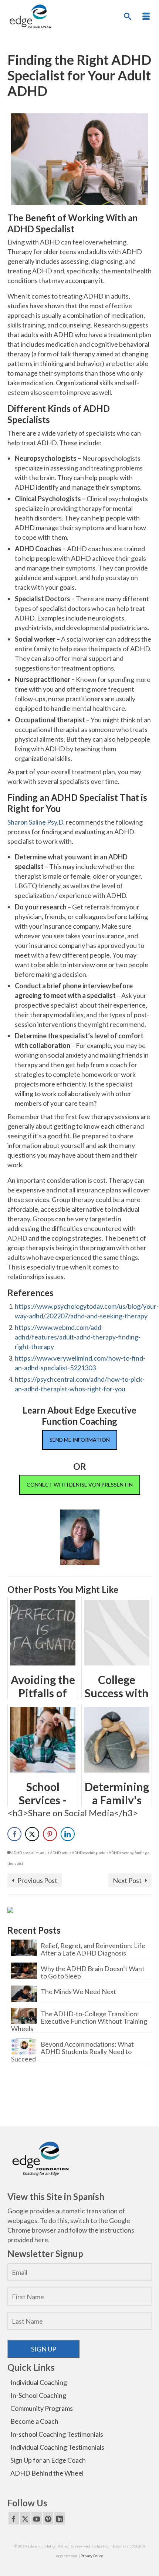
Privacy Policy (92, 2556)
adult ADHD (50, 1853)
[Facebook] (14, 2518)
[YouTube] (37, 2518)
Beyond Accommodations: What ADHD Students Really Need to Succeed (72, 2051)
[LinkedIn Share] (68, 1834)
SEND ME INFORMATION (80, 1440)
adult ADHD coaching (80, 1853)
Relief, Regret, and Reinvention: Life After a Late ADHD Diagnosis (93, 1949)
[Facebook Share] (14, 1834)
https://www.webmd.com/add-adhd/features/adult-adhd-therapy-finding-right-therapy (78, 1337)
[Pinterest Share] (50, 1834)
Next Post (127, 1880)
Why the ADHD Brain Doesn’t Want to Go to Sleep (93, 1972)
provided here (28, 2240)
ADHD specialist (25, 1853)
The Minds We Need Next (78, 1991)
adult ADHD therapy (116, 1853)
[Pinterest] (48, 2518)
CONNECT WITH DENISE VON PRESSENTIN (80, 1485)
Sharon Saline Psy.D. (36, 822)
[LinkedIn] (60, 2518)
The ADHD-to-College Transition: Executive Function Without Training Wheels (79, 2021)
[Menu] (146, 17)
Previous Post (37, 1880)
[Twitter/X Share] (32, 1834)
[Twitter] (25, 2518)
